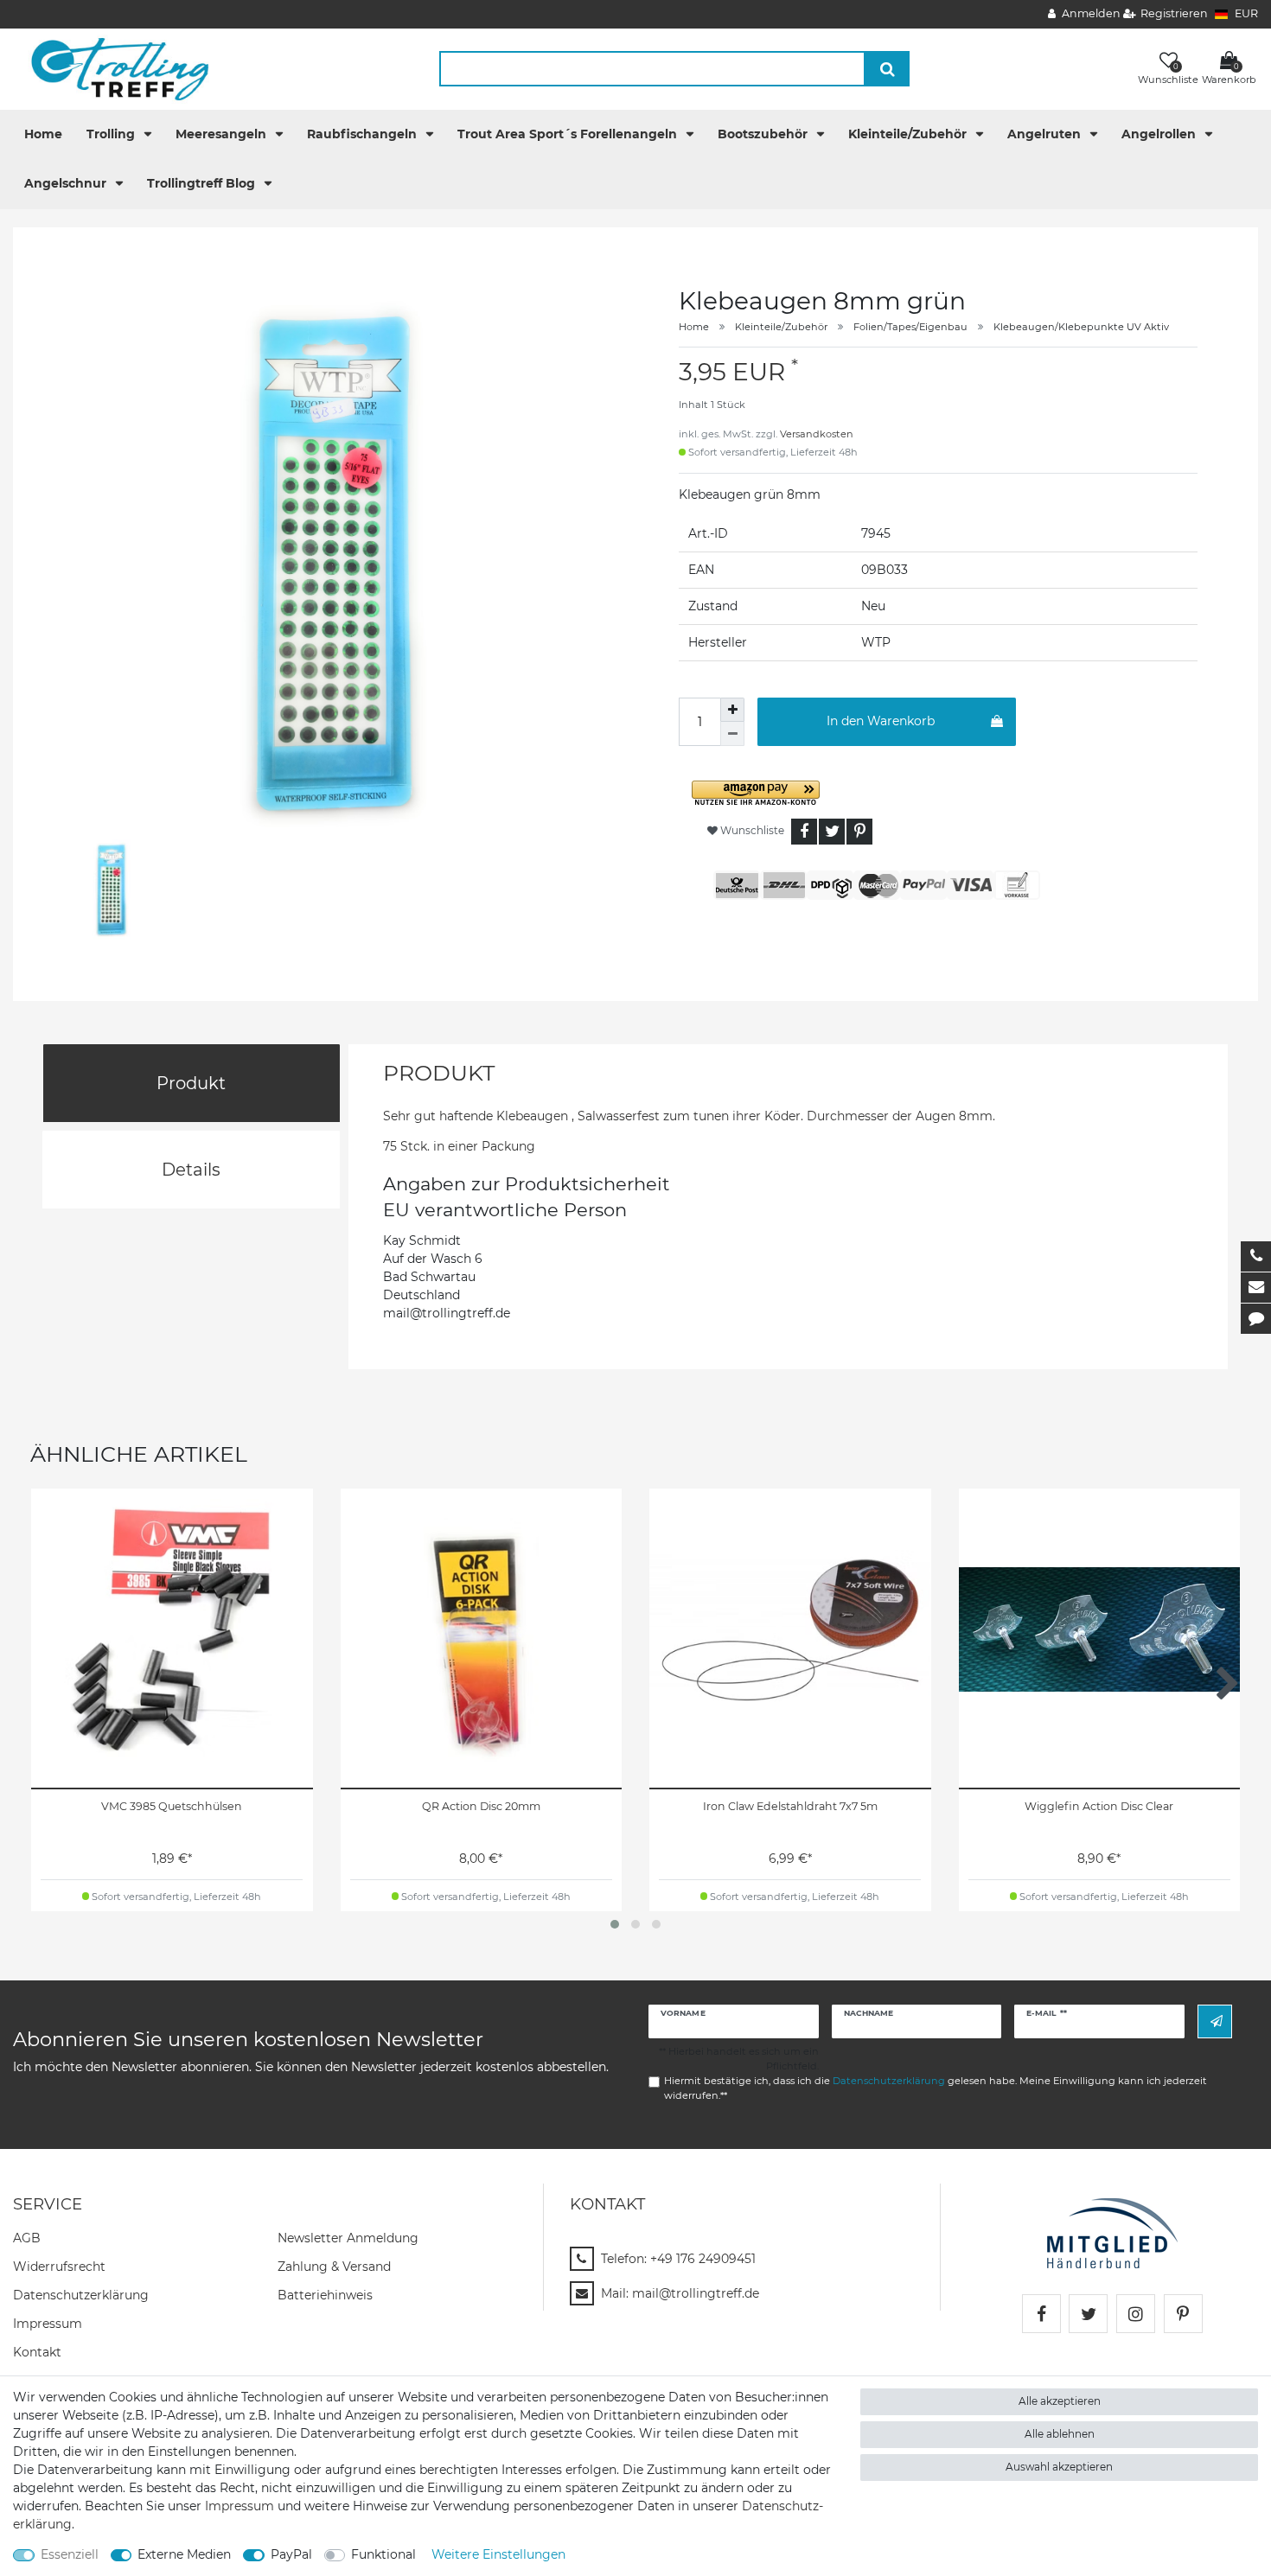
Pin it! (859, 832)
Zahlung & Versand (334, 2267)
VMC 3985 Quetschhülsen (172, 1806)
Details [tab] (191, 1170)
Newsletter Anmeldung (348, 2238)
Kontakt (37, 2352)
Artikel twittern (832, 832)
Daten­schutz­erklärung (81, 2295)
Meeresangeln (223, 134)
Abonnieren (1215, 2021)
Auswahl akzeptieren (1059, 2467)
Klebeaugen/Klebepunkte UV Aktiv (1081, 327)
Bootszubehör (764, 134)
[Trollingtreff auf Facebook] (1041, 2314)
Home (43, 134)
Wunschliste (751, 830)
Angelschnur (67, 183)
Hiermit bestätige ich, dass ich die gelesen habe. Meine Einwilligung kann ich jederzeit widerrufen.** (936, 2088)
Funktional (383, 2554)
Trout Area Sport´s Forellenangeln (569, 134)
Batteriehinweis (325, 2295)
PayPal (291, 2554)
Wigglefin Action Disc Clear (1099, 1806)
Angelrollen (1160, 134)
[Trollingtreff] (112, 68)
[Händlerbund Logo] (1112, 2232)
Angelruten (1046, 134)
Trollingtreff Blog (203, 183)
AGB (27, 2238)
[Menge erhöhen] (732, 710)
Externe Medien (184, 2554)
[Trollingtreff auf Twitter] (1088, 2314)
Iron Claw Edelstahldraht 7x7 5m (790, 1806)
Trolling (112, 134)
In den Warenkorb (881, 721)
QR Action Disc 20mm (481, 1806)
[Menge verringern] (732, 734)
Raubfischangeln (364, 134)
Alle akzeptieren (1060, 2401)
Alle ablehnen (1060, 2434)
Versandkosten (817, 434)
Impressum (48, 2324)
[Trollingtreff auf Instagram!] (1136, 2314)
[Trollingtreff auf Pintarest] (1183, 2314)
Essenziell (70, 2554)
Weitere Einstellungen (498, 2554)
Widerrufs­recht (59, 2267)
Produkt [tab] (191, 1083)
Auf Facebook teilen (804, 832)
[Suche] (888, 69)
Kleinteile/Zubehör (909, 134)
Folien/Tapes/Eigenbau (910, 327)
